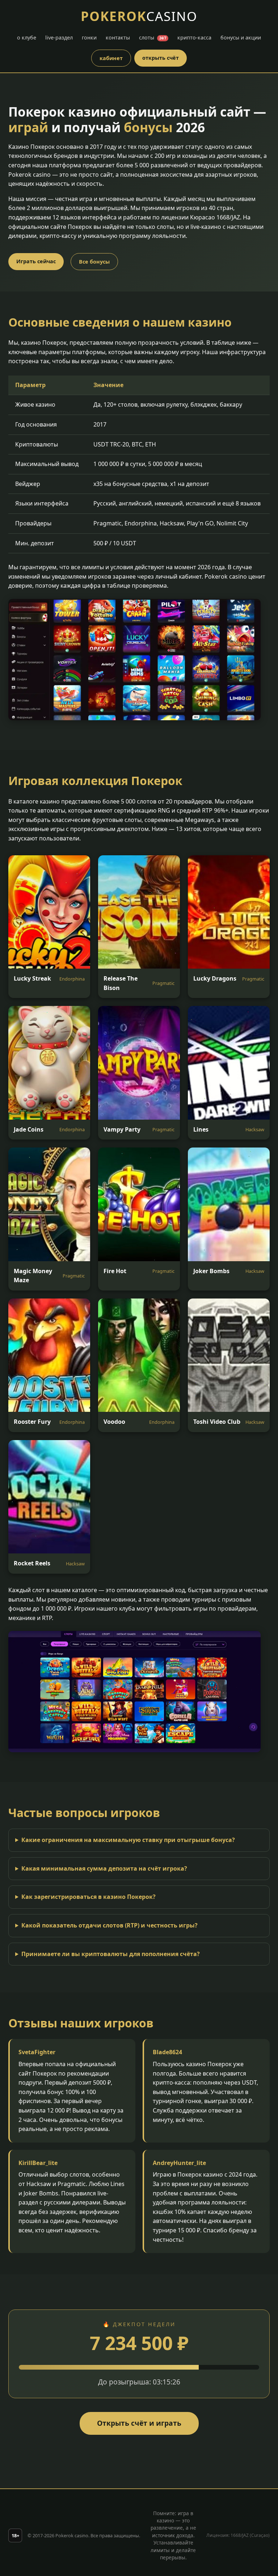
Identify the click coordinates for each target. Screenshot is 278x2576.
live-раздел (59, 37)
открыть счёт (161, 58)
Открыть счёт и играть (139, 2423)
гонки (89, 37)
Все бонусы (94, 262)
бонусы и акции (241, 37)
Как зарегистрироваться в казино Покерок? (89, 1897)
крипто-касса (194, 37)
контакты (118, 37)
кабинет (111, 58)
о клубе (27, 37)
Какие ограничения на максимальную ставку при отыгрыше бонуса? (128, 1840)
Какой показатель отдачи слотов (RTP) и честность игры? (109, 1925)
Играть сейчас (36, 261)
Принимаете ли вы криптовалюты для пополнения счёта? (111, 1954)
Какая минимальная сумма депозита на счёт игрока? (104, 1868)
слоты (153, 37)
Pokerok (139, 16)
